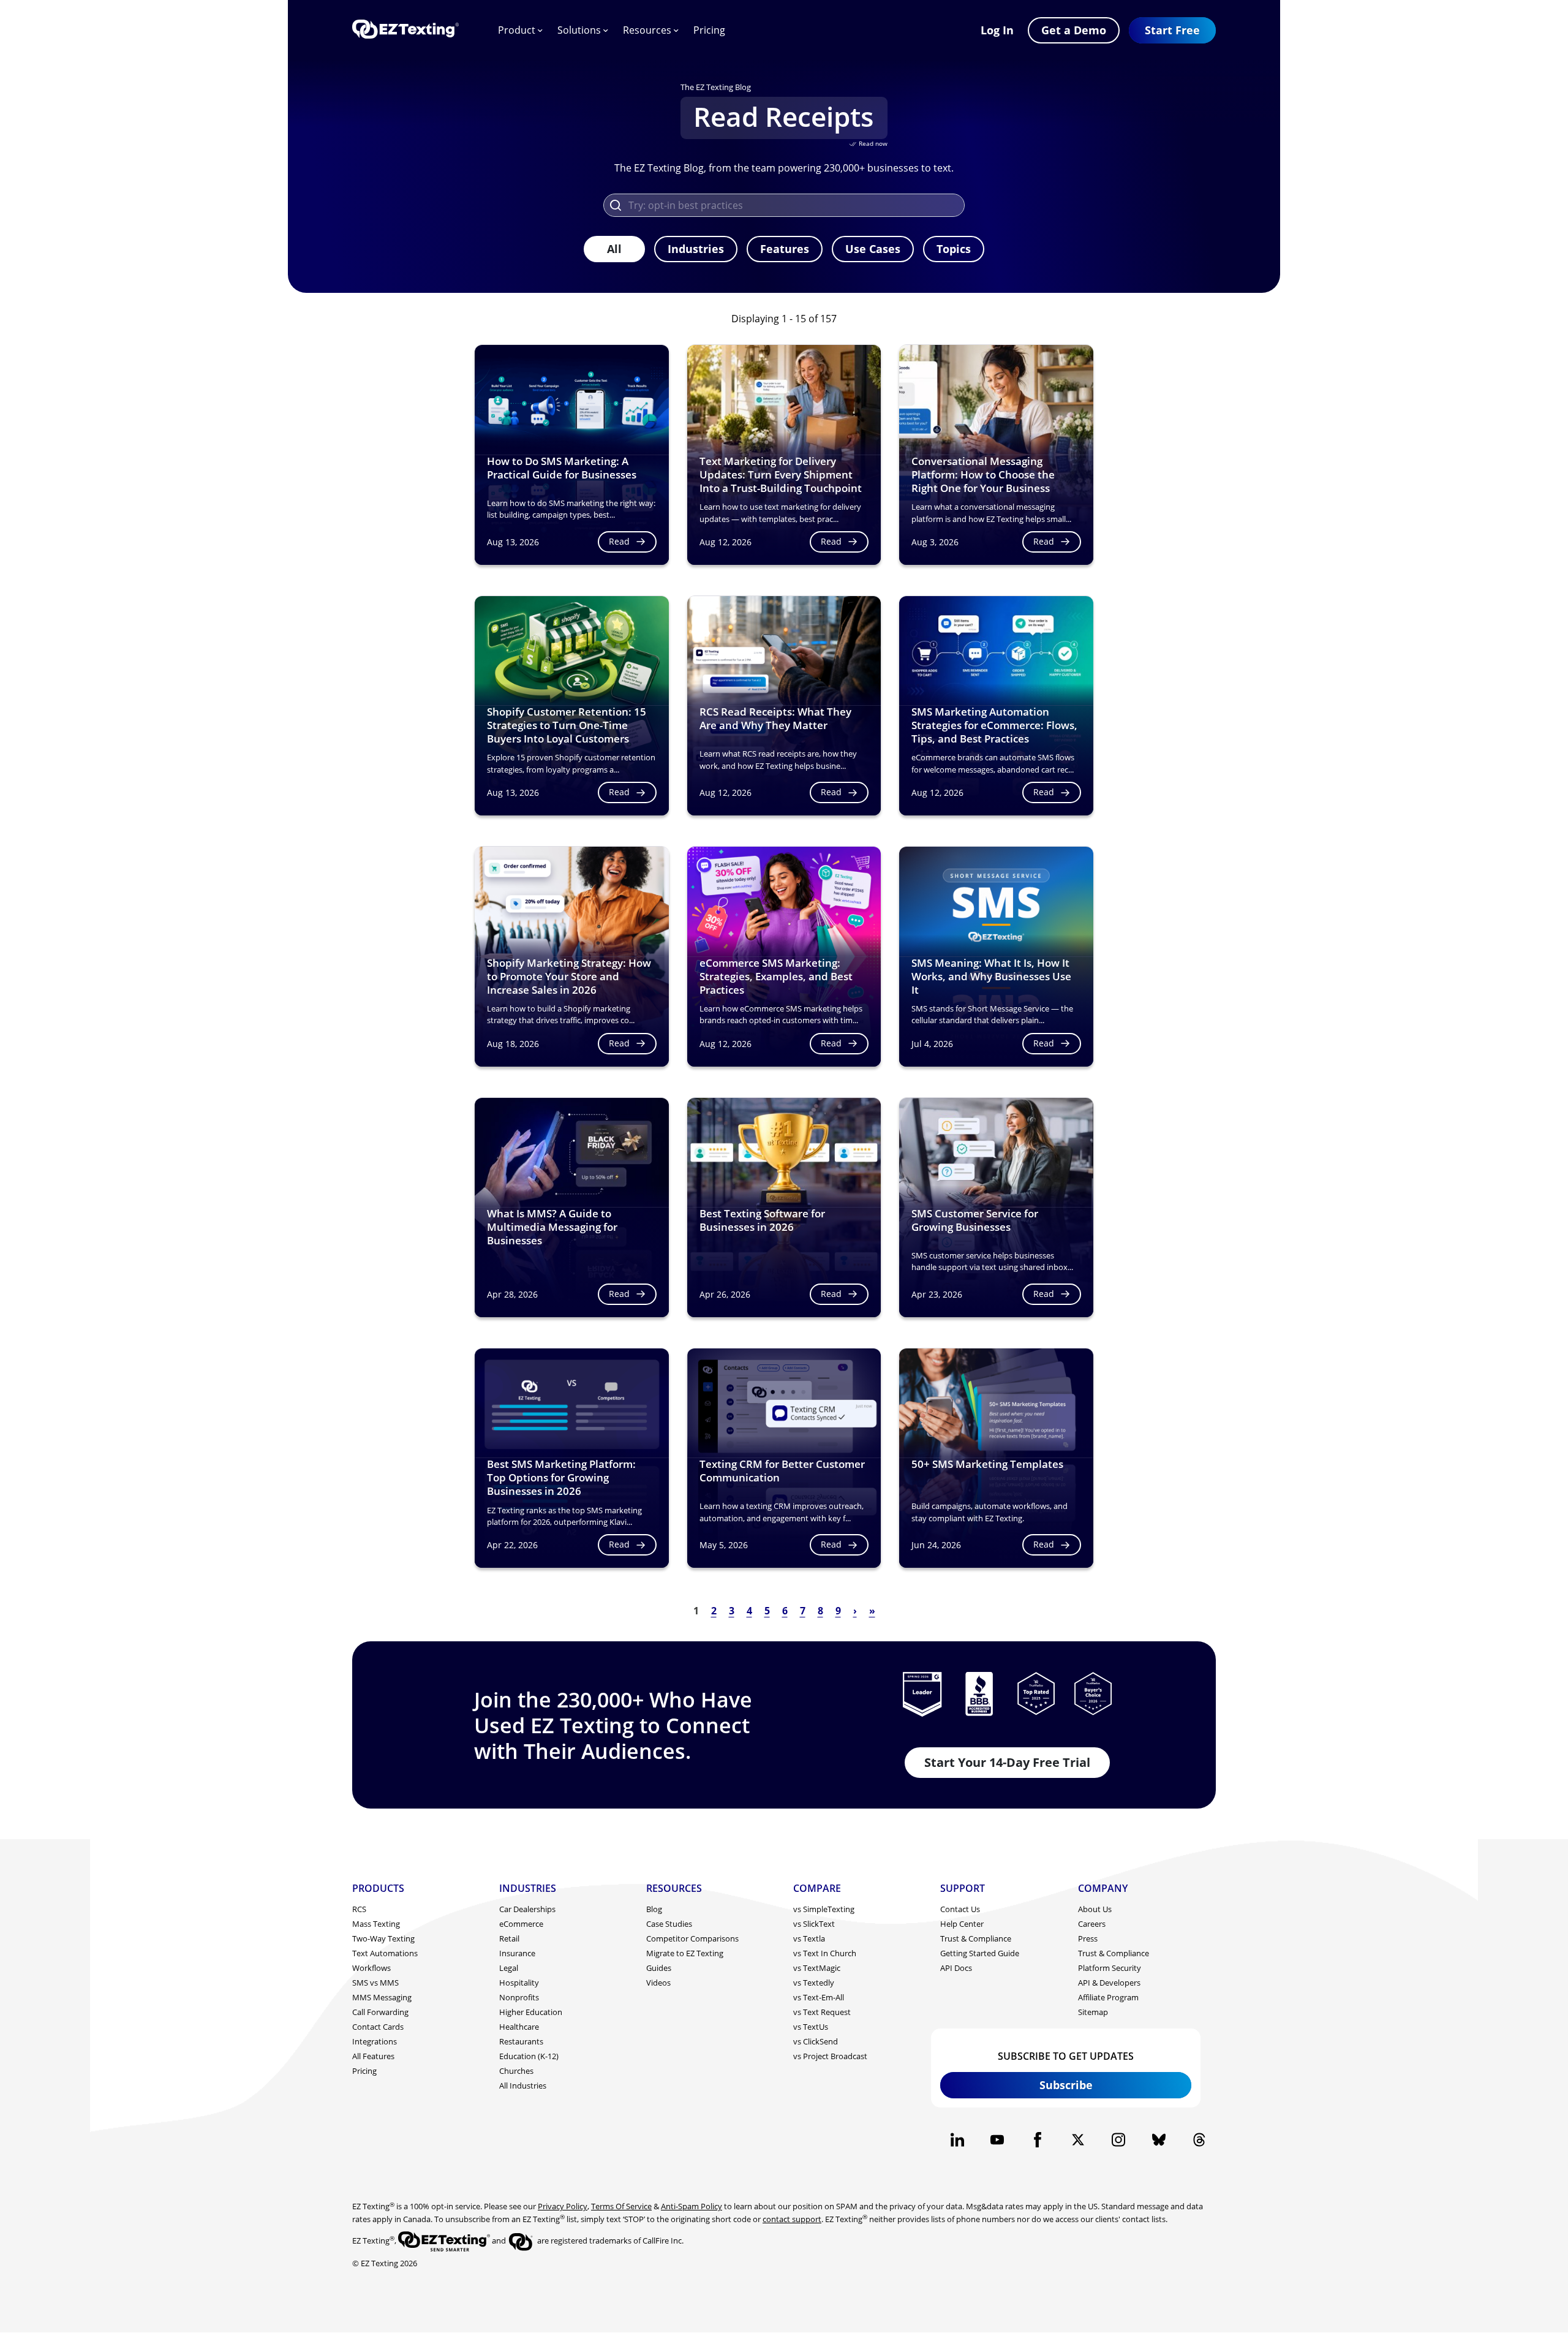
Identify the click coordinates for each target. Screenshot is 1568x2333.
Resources (647, 30)
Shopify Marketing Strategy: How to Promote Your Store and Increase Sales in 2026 (569, 976)
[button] (1172, 30)
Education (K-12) (529, 2056)
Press (1088, 1938)
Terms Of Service (621, 2206)
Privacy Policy (563, 2206)
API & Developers (1109, 1983)
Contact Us (960, 1909)
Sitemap (1093, 2012)
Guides (659, 1968)
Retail (509, 1938)
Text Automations (385, 1953)
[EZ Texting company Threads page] (1199, 2140)
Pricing (709, 30)
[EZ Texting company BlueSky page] (1159, 2140)
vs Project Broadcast (830, 2056)
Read (619, 541)
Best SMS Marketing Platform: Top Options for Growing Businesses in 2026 (561, 1477)
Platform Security (1110, 1968)
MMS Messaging (382, 1997)
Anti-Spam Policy (692, 2206)
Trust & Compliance (976, 1938)
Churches (516, 2071)
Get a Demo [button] (1074, 30)
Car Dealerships (527, 1909)
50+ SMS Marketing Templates (987, 1464)
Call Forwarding (380, 2012)
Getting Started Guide (980, 1953)
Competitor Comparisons (692, 1938)
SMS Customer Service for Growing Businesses (975, 1220)
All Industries (523, 2085)
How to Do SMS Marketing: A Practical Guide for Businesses (562, 468)
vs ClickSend (816, 2041)
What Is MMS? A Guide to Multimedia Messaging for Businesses (552, 1227)
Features (785, 249)
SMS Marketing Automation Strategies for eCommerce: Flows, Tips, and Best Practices (994, 725)
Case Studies (669, 1924)
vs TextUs (811, 2027)
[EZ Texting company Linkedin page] (957, 2140)
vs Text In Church (825, 1953)
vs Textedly (814, 1983)
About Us (1095, 1909)
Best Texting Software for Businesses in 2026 (762, 1220)
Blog (654, 1909)
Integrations (375, 2041)
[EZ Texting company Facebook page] (1038, 2140)
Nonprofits (519, 1997)
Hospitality (519, 1983)
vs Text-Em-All (819, 1997)
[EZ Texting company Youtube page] (997, 2140)
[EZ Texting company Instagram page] (1118, 2140)
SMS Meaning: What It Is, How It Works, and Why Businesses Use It (991, 976)
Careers (1092, 1924)
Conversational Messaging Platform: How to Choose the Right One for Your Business (983, 475)
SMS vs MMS (375, 1983)
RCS (359, 1909)
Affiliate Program (1108, 1997)
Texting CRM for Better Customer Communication (782, 1471)
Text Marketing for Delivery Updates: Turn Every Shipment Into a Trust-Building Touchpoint (781, 475)
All (614, 249)
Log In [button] (997, 30)
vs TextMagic (817, 1968)
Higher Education (531, 2012)
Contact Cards (378, 2027)
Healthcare (519, 2027)
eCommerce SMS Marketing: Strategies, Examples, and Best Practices (776, 976)
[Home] (405, 30)
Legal (509, 1968)
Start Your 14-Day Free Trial (1007, 1762)
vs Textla (809, 1938)
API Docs (956, 1968)
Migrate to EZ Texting (685, 1953)
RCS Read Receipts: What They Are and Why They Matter (775, 718)
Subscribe (1066, 2085)
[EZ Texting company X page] (1078, 2140)
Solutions (579, 30)
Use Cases (873, 249)
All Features (373, 2056)
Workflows (371, 1968)
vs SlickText (814, 1924)
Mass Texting (376, 1924)
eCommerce (521, 1924)
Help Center (962, 1924)
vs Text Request (822, 2012)
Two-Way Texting (383, 1938)
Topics (954, 249)
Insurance (517, 1953)
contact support (792, 2219)
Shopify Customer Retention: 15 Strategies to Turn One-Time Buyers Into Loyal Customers (567, 725)
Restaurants (521, 2041)
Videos (658, 1983)
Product (517, 30)
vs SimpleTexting (824, 1909)
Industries (696, 249)
